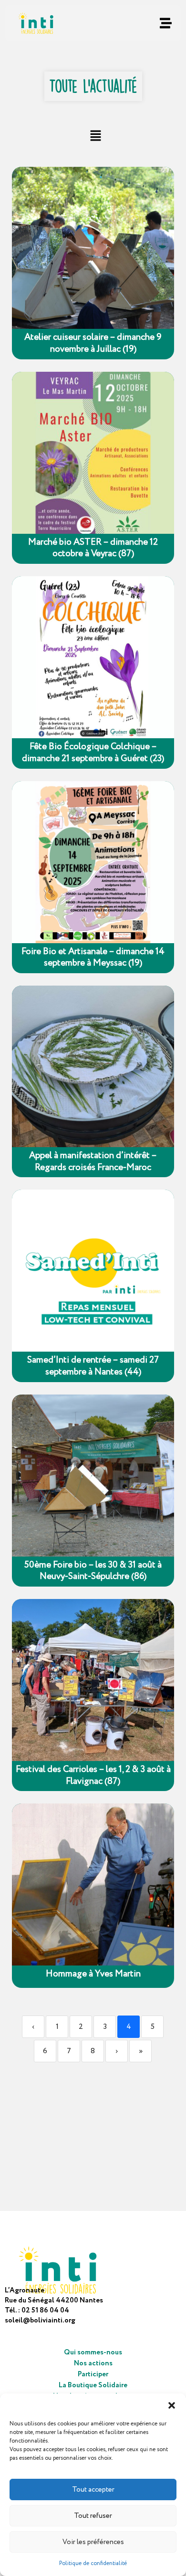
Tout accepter (93, 2490)
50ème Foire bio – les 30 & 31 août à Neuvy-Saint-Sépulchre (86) (93, 1571)
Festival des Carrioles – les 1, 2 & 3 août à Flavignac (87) (93, 1776)
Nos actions (93, 2363)
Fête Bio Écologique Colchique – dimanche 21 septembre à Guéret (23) (93, 753)
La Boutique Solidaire (93, 2385)
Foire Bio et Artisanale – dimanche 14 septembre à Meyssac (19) (93, 958)
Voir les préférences (93, 2542)
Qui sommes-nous (93, 2352)
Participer (93, 2374)
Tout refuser (93, 2516)
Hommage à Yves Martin (93, 1974)
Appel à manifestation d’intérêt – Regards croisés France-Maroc (93, 1162)
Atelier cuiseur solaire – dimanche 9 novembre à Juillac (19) (93, 343)
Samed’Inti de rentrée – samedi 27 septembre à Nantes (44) (93, 1366)
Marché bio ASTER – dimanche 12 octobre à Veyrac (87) (93, 548)
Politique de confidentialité (93, 2563)
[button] (172, 2405)
